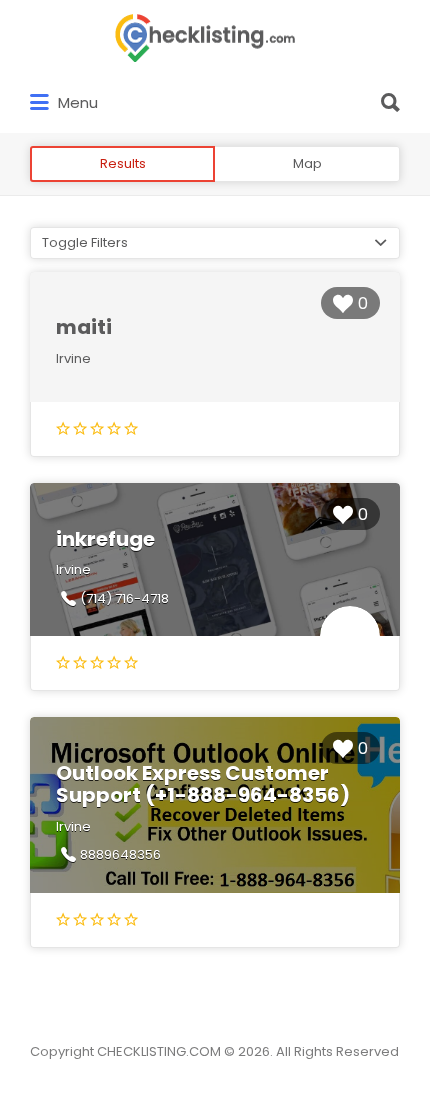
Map (307, 163)
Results (123, 163)
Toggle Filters (85, 242)
